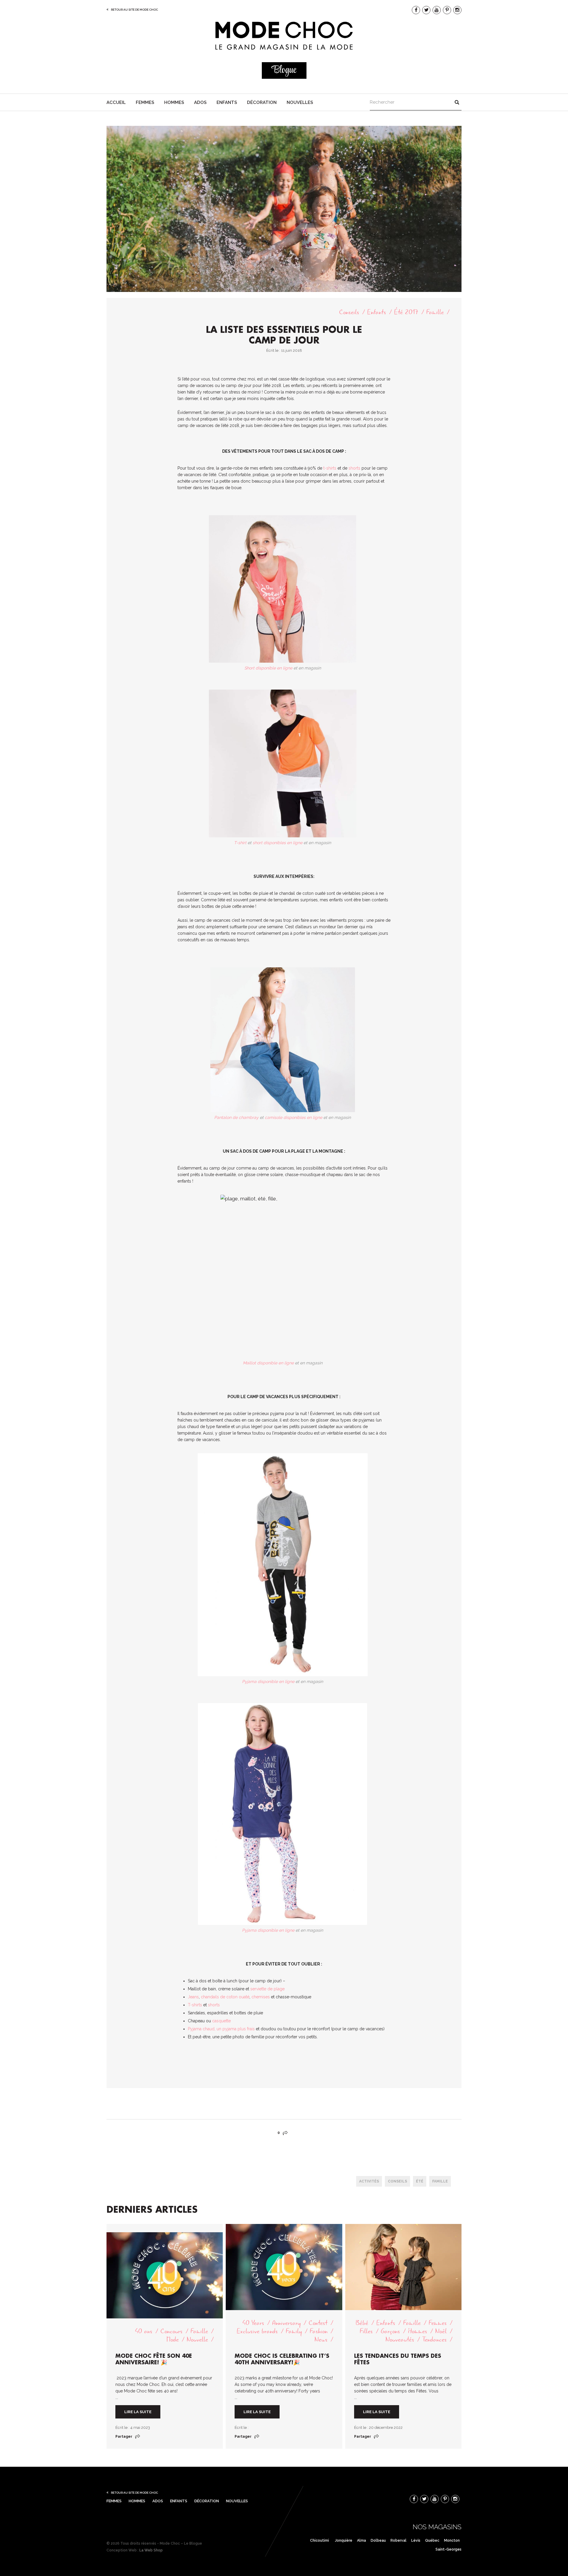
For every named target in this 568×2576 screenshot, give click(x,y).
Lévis (416, 2540)
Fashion (319, 2332)
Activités (369, 2181)
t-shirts (330, 468)
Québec (432, 2540)
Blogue (284, 70)
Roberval (398, 2540)
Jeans (193, 1997)
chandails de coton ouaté (225, 1997)
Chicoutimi (319, 2540)
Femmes (145, 102)
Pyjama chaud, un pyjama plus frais (222, 2029)
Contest (318, 2323)
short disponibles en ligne (277, 843)
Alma (362, 2540)
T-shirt (240, 843)
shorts (355, 468)
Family (294, 2332)
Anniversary (286, 2323)
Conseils (349, 312)
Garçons (390, 2332)
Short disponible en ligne (268, 668)
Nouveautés (400, 2340)
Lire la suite (138, 2412)
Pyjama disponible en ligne (269, 1682)
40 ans (144, 2332)
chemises (261, 1997)
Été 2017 (406, 312)
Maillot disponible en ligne (269, 1363)
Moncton (452, 2540)
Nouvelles (300, 102)
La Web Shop (151, 2550)
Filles (366, 2332)
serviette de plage (267, 1989)
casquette (221, 2021)
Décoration (262, 102)
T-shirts (196, 2005)
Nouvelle (197, 2340)
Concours (171, 2332)
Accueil (116, 102)
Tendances (434, 2340)
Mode (173, 2340)
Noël (441, 2332)
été (420, 2181)
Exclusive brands (257, 2332)
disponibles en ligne (303, 1117)
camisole (273, 1117)
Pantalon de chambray (236, 1117)
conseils (397, 2181)
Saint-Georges (448, 2549)
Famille (435, 312)
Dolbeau (378, 2540)
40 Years (253, 2323)
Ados (200, 102)
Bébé (362, 2323)
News (321, 2340)
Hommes (174, 102)
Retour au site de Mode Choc (134, 10)
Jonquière (344, 2540)
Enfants (227, 102)
